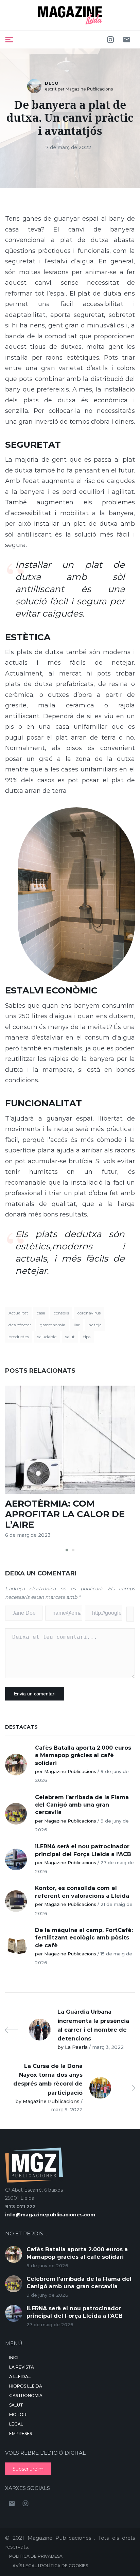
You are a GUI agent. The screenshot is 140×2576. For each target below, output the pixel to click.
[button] (67, 1550)
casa (41, 1313)
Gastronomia (26, 2396)
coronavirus (89, 1313)
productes (19, 1337)
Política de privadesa (36, 2556)
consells (61, 1313)
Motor (18, 2414)
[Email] (127, 40)
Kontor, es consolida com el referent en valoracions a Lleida (82, 1892)
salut (70, 1337)
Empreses (21, 2433)
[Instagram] (110, 40)
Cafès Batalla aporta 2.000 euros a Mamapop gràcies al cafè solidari (83, 1755)
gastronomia (52, 1325)
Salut (16, 2405)
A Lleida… (20, 2377)
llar (77, 1325)
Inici (14, 2358)
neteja (95, 1325)
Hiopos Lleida (26, 2386)
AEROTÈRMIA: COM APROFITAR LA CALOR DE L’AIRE (65, 1514)
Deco (52, 83)
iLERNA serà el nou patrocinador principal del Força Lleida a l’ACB (83, 1850)
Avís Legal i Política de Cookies (50, 2566)
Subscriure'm (28, 2469)
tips (87, 1337)
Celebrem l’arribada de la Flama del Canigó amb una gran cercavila (82, 1805)
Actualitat (18, 1313)
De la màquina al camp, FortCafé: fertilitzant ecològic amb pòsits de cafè (84, 1938)
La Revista (22, 2367)
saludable (47, 1337)
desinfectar (20, 1325)
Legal (16, 2424)
